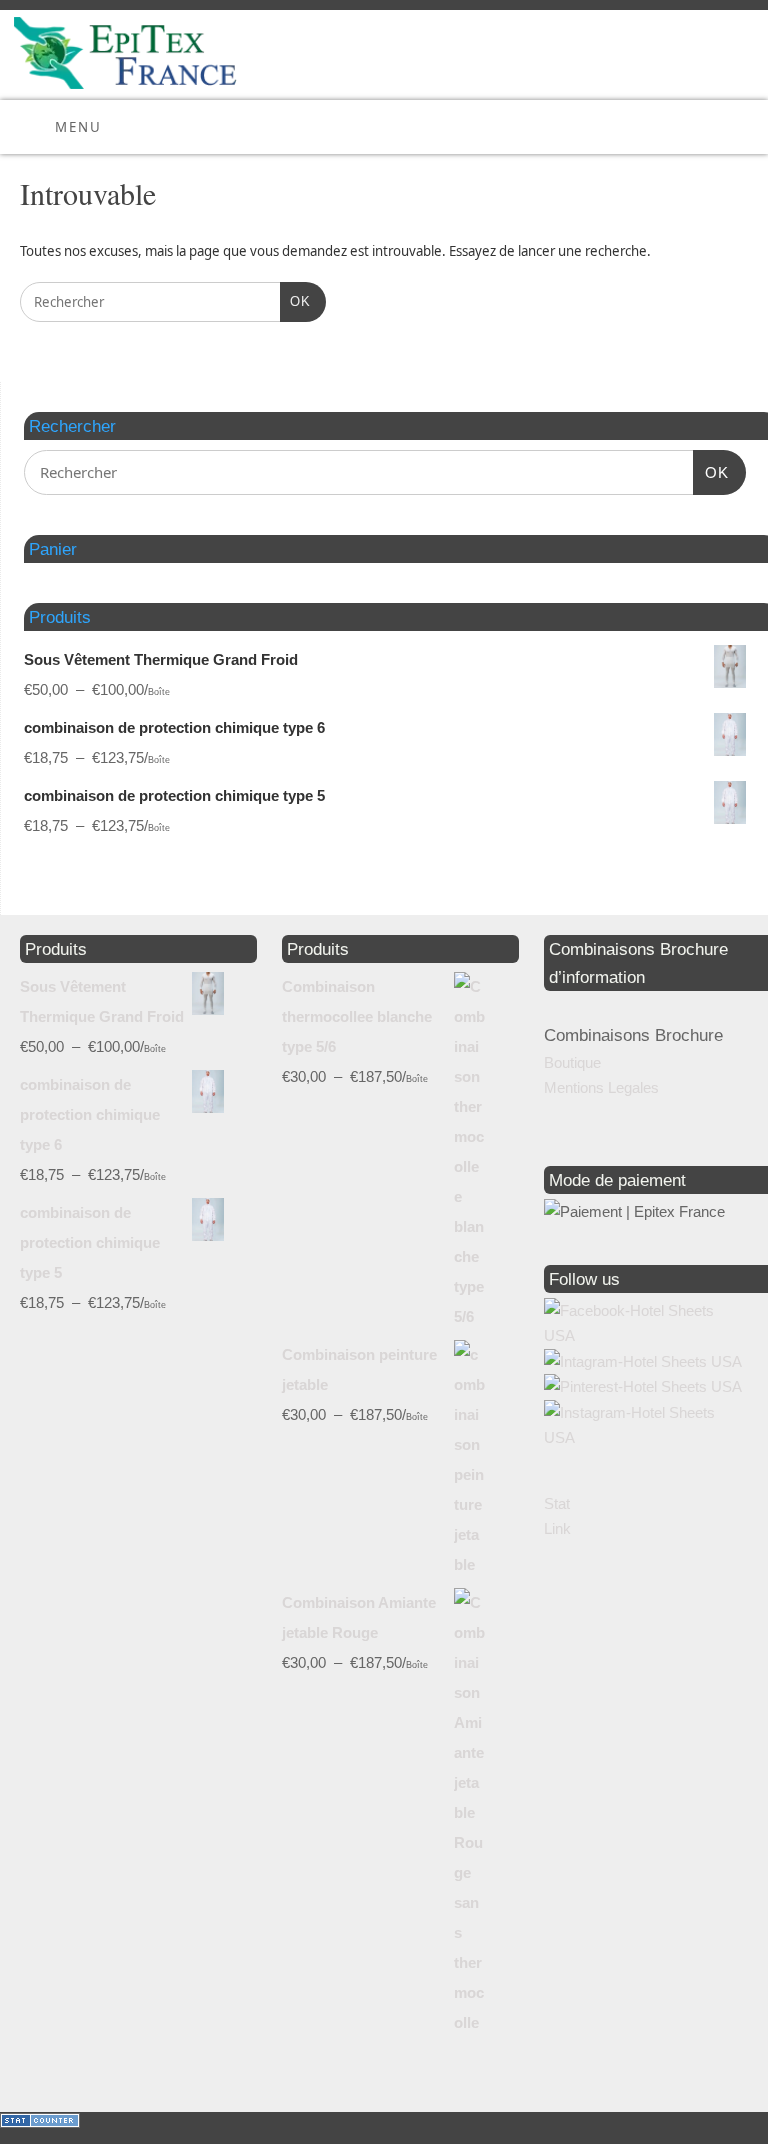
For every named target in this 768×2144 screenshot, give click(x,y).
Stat (557, 1503)
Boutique (572, 1062)
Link (557, 1528)
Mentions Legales (601, 1087)
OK (295, 301)
